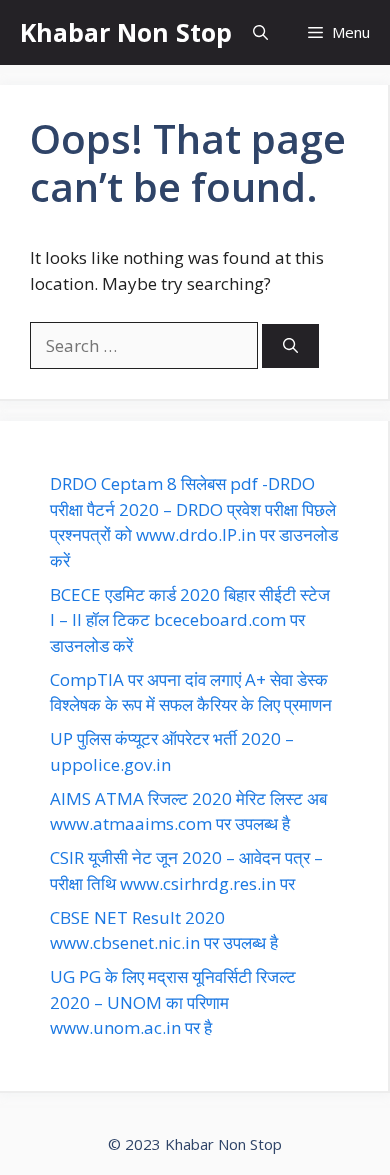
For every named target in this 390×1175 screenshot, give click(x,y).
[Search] (290, 346)
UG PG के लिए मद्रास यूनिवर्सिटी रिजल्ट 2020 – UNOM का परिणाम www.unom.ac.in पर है (173, 1002)
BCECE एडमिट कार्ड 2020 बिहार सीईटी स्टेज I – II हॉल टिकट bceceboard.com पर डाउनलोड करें (190, 620)
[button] (260, 32)
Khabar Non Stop (126, 32)
